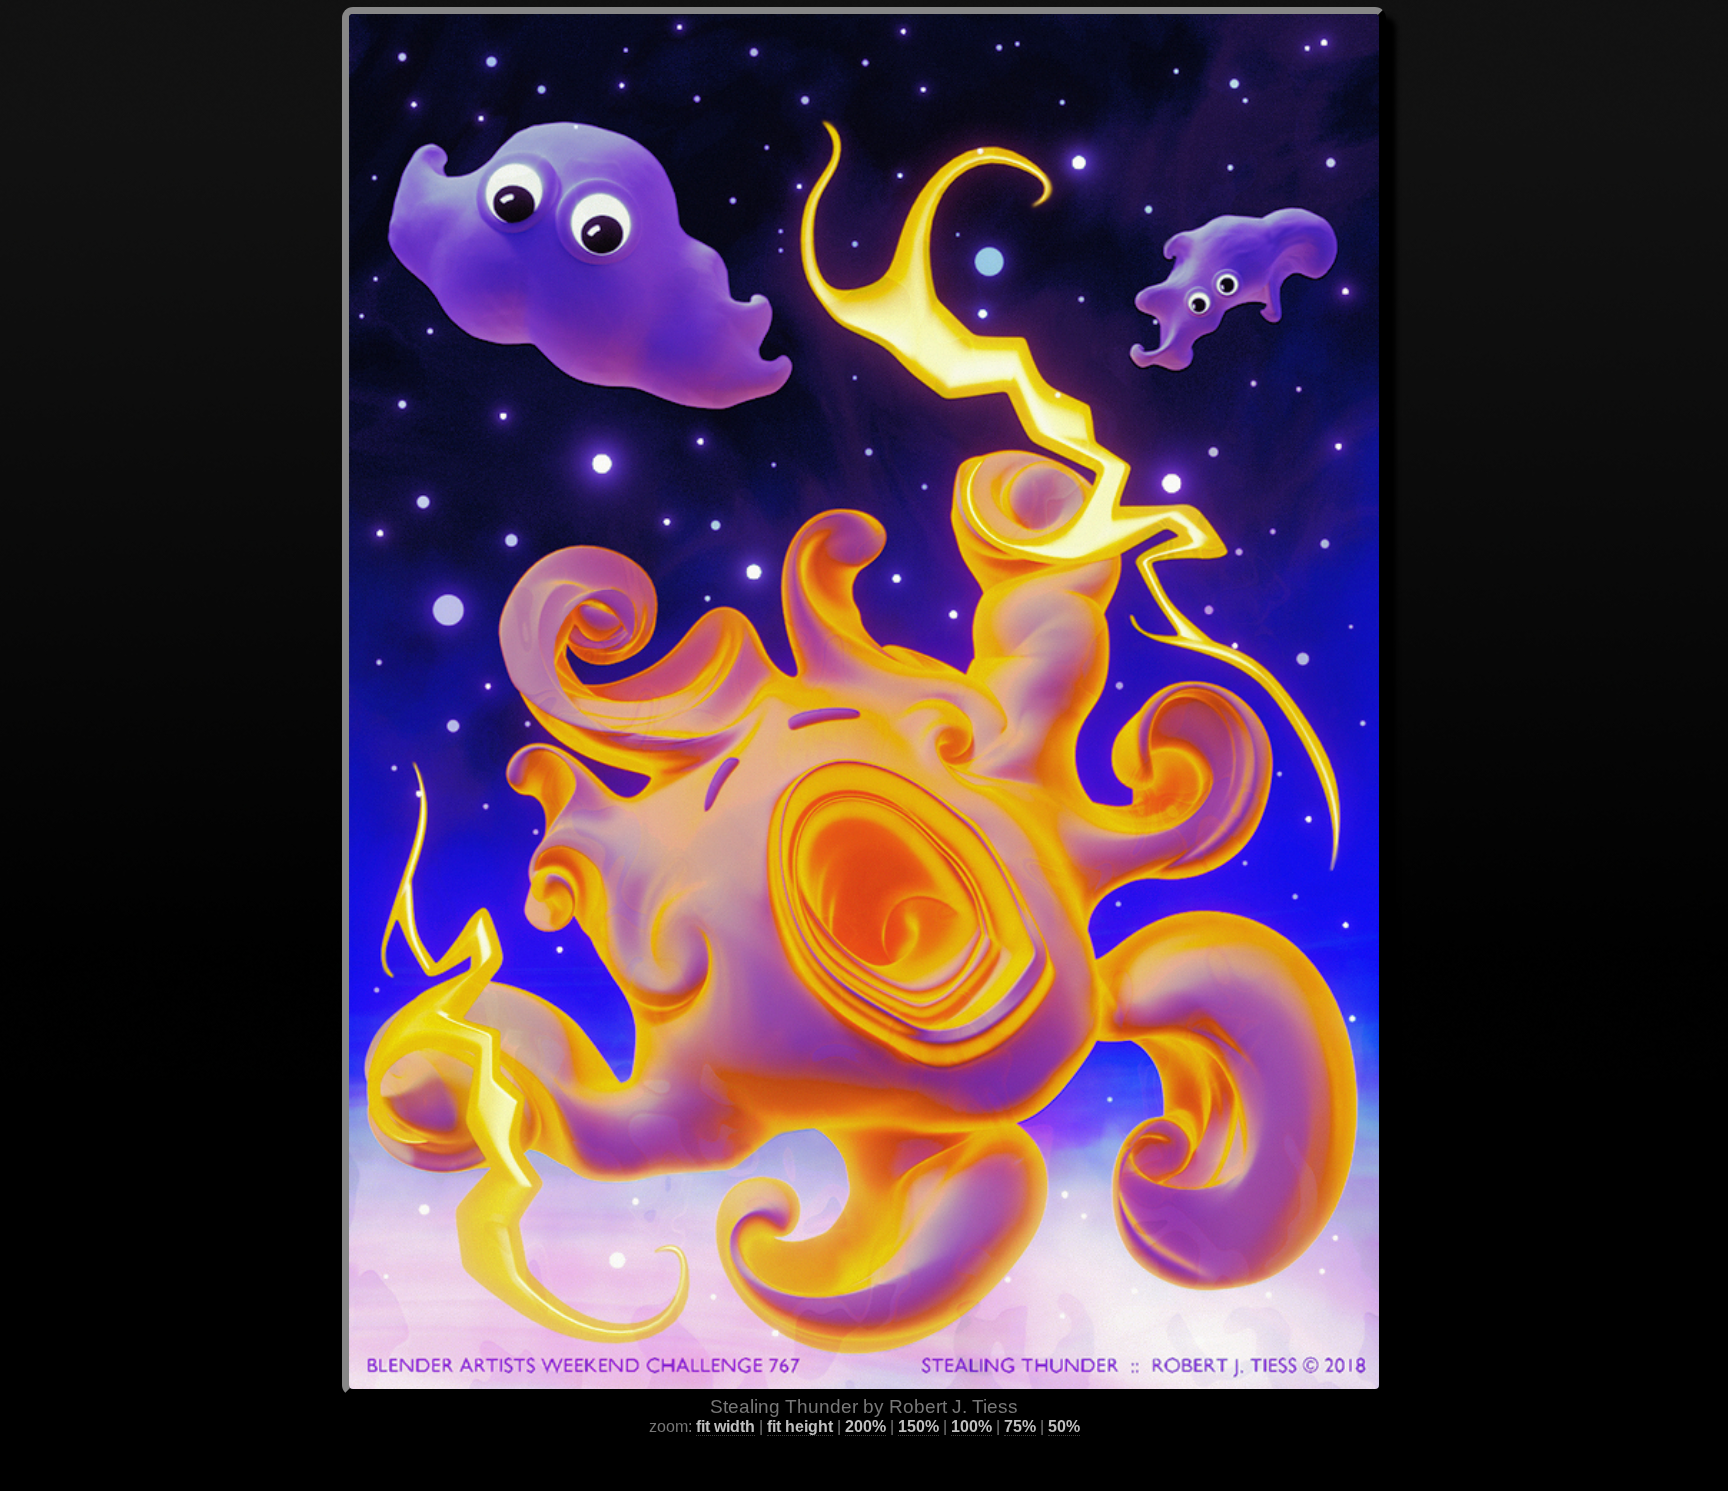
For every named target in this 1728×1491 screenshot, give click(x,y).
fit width (725, 1426)
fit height (800, 1426)
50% (1064, 1426)
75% (1020, 1426)
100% (971, 1426)
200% (865, 1426)
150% (918, 1426)
